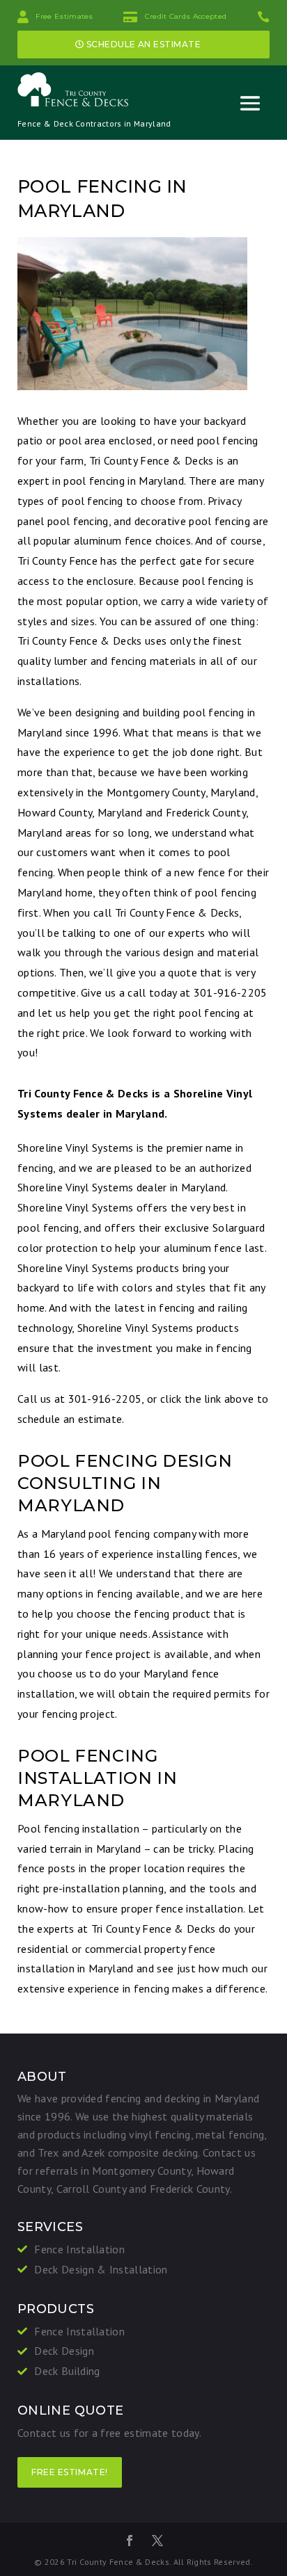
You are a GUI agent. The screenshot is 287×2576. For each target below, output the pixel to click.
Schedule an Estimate (144, 44)
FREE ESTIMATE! (70, 2472)
